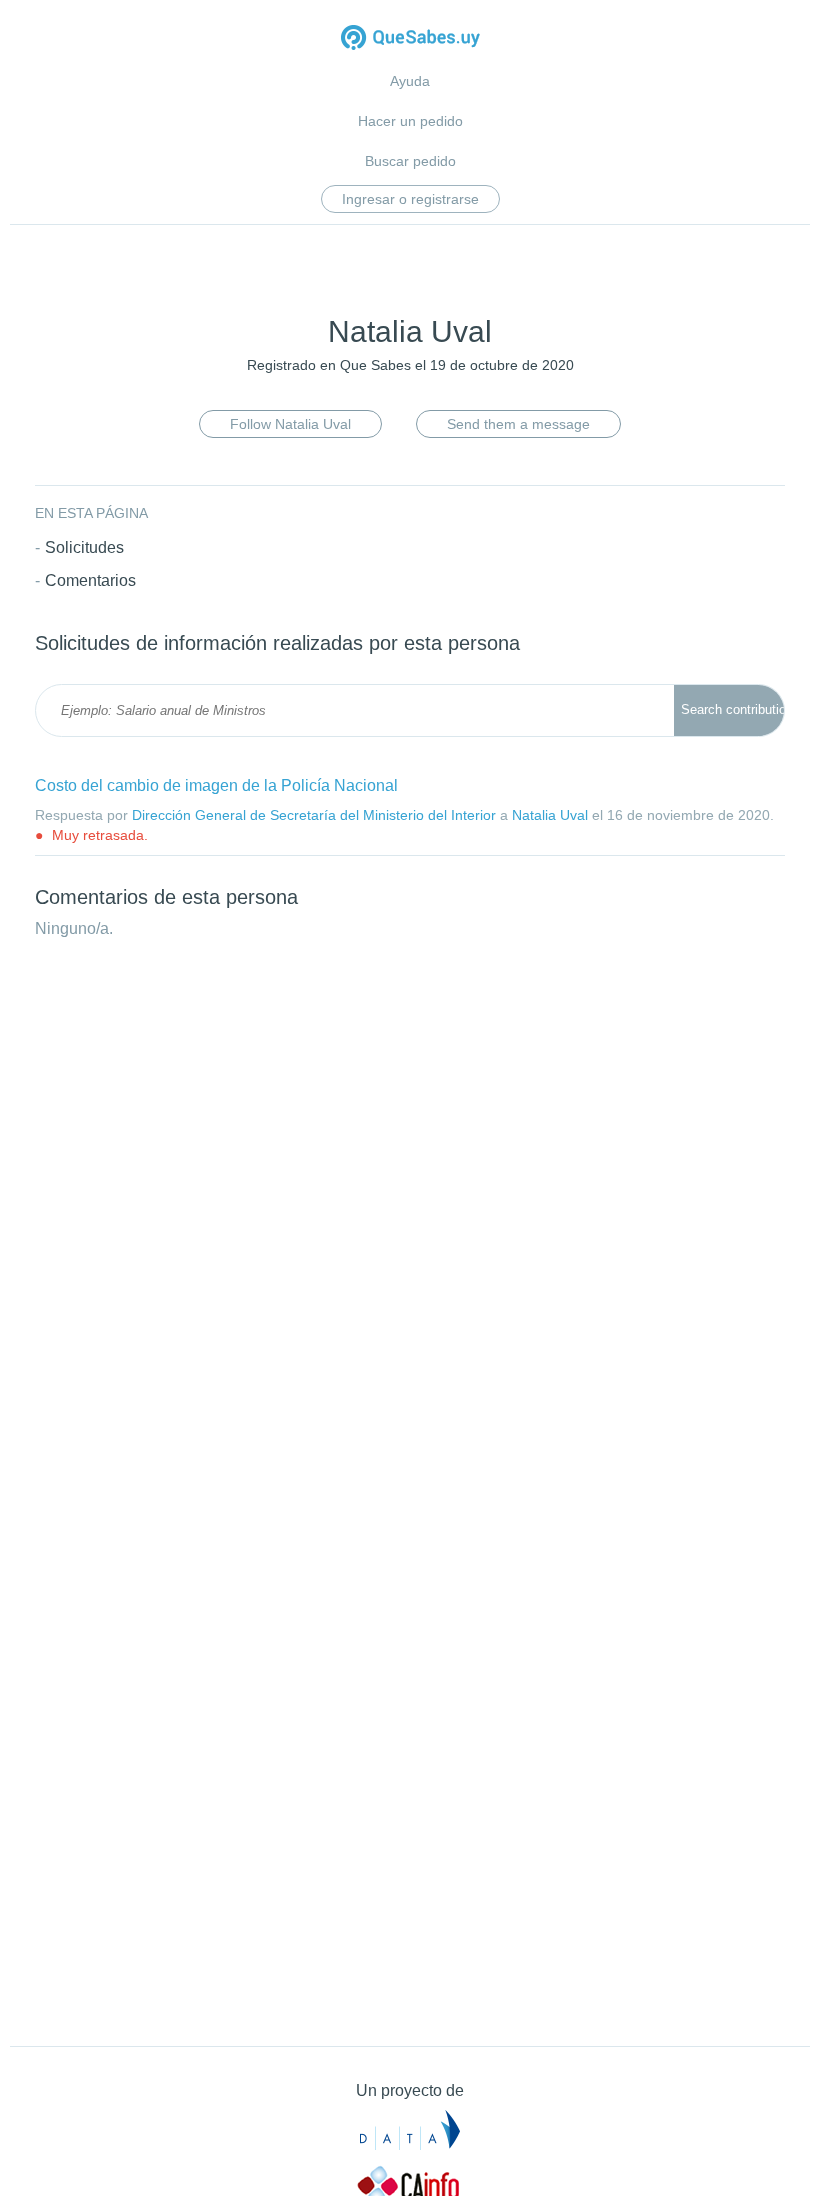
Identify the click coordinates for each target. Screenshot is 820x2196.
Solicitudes (84, 547)
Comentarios (90, 580)
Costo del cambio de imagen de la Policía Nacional (216, 785)
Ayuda (410, 81)
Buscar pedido (410, 161)
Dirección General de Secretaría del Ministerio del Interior (314, 815)
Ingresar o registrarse (410, 199)
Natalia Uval (550, 815)
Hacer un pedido (410, 121)
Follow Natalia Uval (290, 424)
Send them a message (518, 424)
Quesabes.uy (410, 39)
